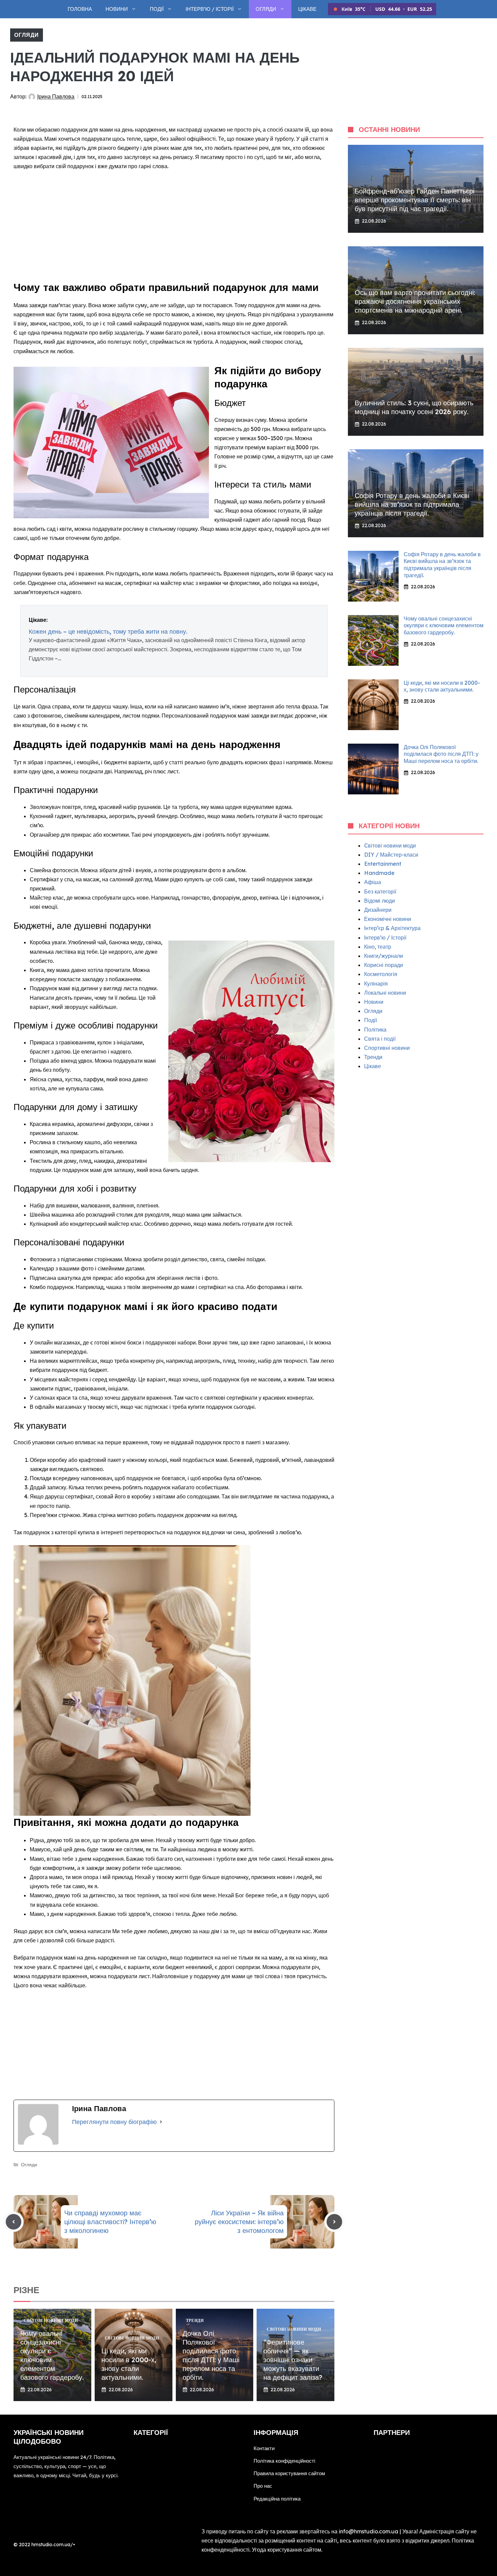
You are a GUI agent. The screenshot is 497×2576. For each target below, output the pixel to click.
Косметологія (381, 974)
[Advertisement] (174, 227)
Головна (80, 9)
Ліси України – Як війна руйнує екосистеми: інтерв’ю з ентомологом (239, 2222)
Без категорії (380, 891)
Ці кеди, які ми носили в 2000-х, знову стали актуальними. (129, 2364)
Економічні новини (388, 919)
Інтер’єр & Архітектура (392, 928)
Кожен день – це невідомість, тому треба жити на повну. (108, 631)
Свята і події (380, 1039)
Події (157, 9)
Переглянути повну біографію (114, 2122)
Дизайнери (378, 910)
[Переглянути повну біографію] (161, 2122)
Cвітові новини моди (390, 845)
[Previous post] (14, 2222)
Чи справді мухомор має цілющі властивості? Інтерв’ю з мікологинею (110, 2222)
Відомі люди (380, 901)
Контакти (264, 2448)
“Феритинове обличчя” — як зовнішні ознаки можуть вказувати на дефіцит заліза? (293, 2360)
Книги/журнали (384, 956)
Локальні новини (385, 993)
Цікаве (307, 9)
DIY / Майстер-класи (391, 855)
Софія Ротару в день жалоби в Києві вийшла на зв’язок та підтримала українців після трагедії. (412, 504)
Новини (117, 9)
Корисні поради (384, 965)
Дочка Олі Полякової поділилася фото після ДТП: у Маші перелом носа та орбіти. (211, 2355)
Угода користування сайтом (287, 2550)
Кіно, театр (378, 947)
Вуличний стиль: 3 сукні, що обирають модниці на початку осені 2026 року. (414, 407)
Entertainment (383, 864)
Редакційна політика (277, 2499)
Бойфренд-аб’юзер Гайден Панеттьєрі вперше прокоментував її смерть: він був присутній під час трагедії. (415, 200)
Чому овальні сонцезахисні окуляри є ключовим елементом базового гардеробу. (444, 626)
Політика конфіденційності (284, 2461)
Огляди (266, 9)
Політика (375, 1030)
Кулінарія (376, 984)
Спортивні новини (387, 1048)
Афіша (373, 882)
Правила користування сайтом (289, 2473)
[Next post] (334, 2222)
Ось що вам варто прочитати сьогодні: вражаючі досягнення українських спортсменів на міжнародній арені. (415, 301)
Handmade (379, 873)
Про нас (263, 2486)
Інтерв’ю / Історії (210, 9)
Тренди (373, 1057)
